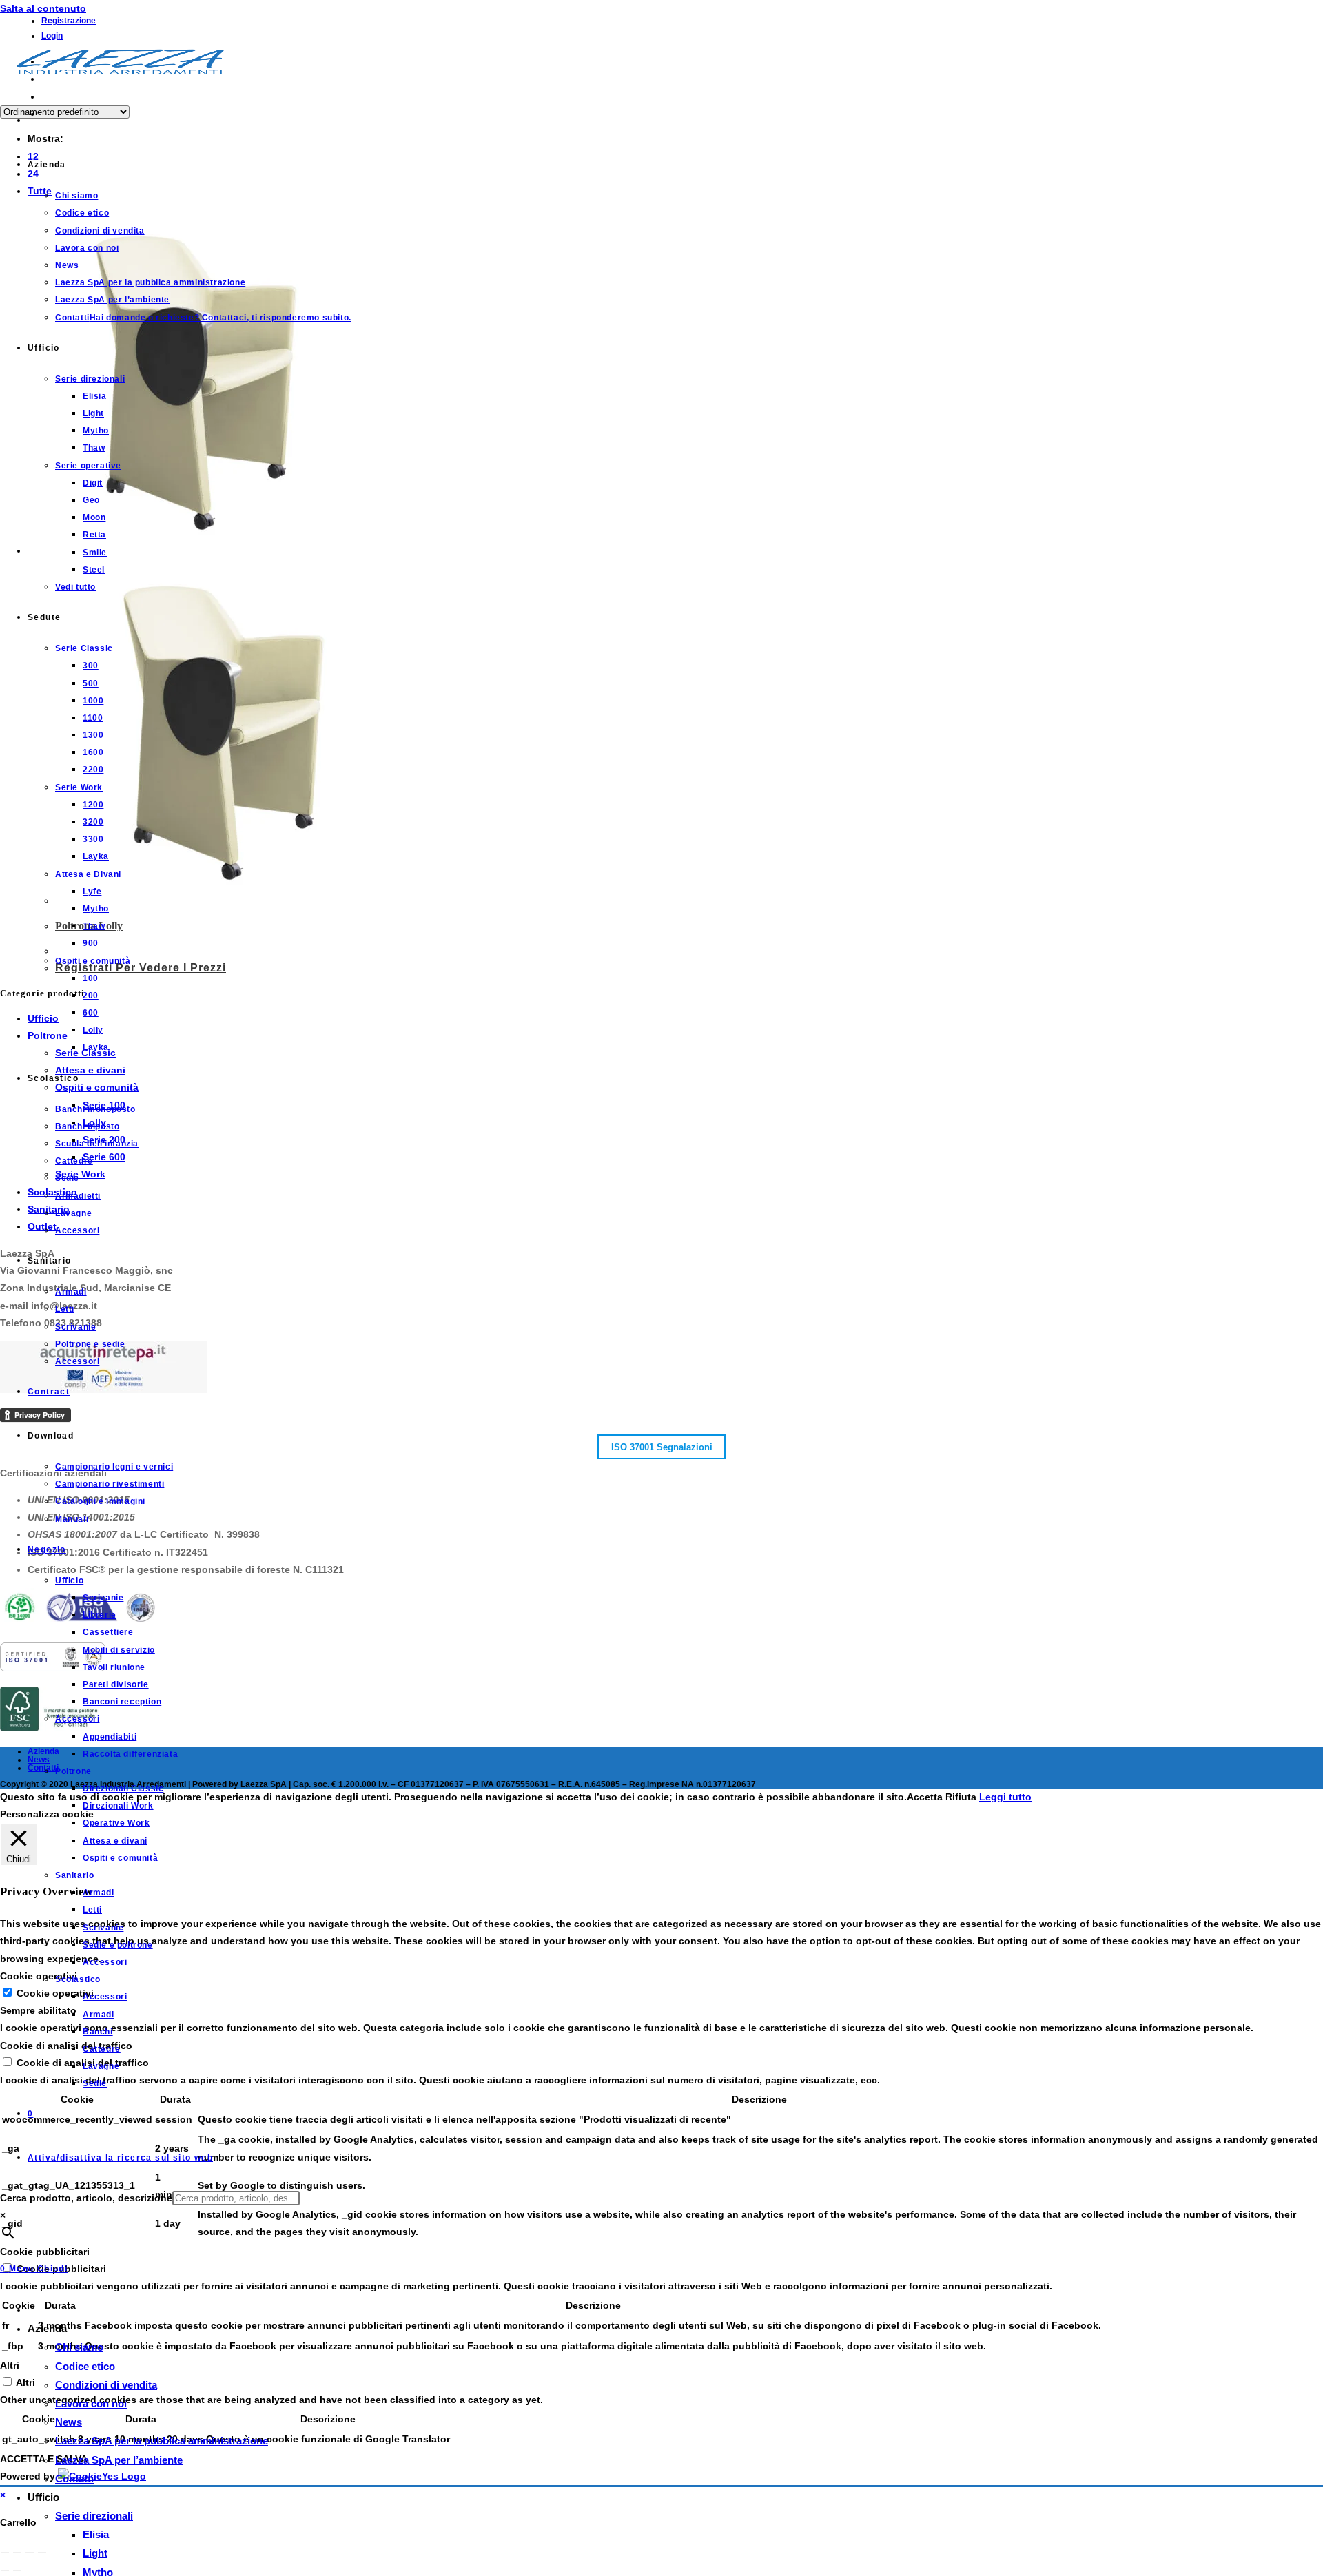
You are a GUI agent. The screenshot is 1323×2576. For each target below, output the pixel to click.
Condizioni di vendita (106, 2385)
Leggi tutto (1005, 1797)
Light (95, 2553)
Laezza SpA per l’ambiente (119, 2460)
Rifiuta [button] (961, 1797)
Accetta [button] (925, 1797)
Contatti (74, 2479)
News (69, 2422)
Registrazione (69, 21)
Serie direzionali (94, 2516)
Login (52, 36)
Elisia (96, 2534)
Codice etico (85, 2366)
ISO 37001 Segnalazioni (662, 1446)
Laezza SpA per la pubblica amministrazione (162, 2441)
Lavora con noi (91, 2403)
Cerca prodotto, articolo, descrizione (86, 2198)
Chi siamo (79, 2347)
